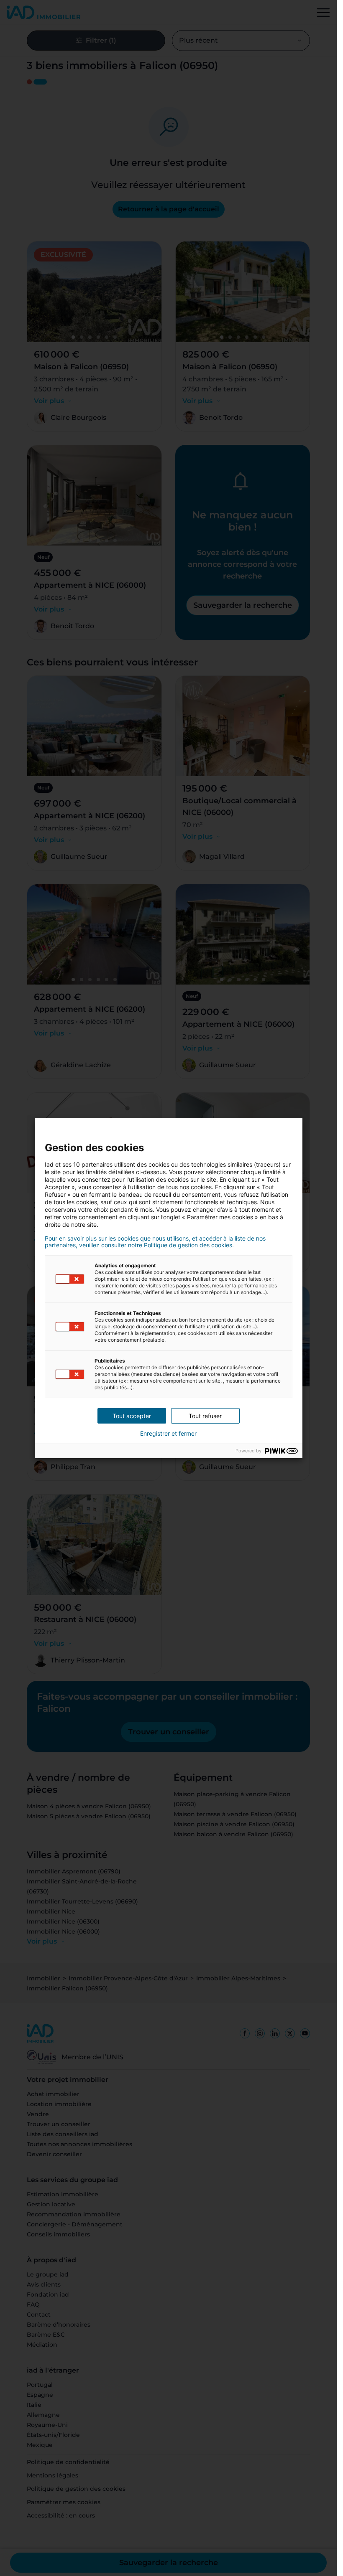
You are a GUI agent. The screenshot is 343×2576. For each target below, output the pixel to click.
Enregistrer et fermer (168, 1434)
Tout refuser (205, 1416)
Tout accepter (132, 1416)
